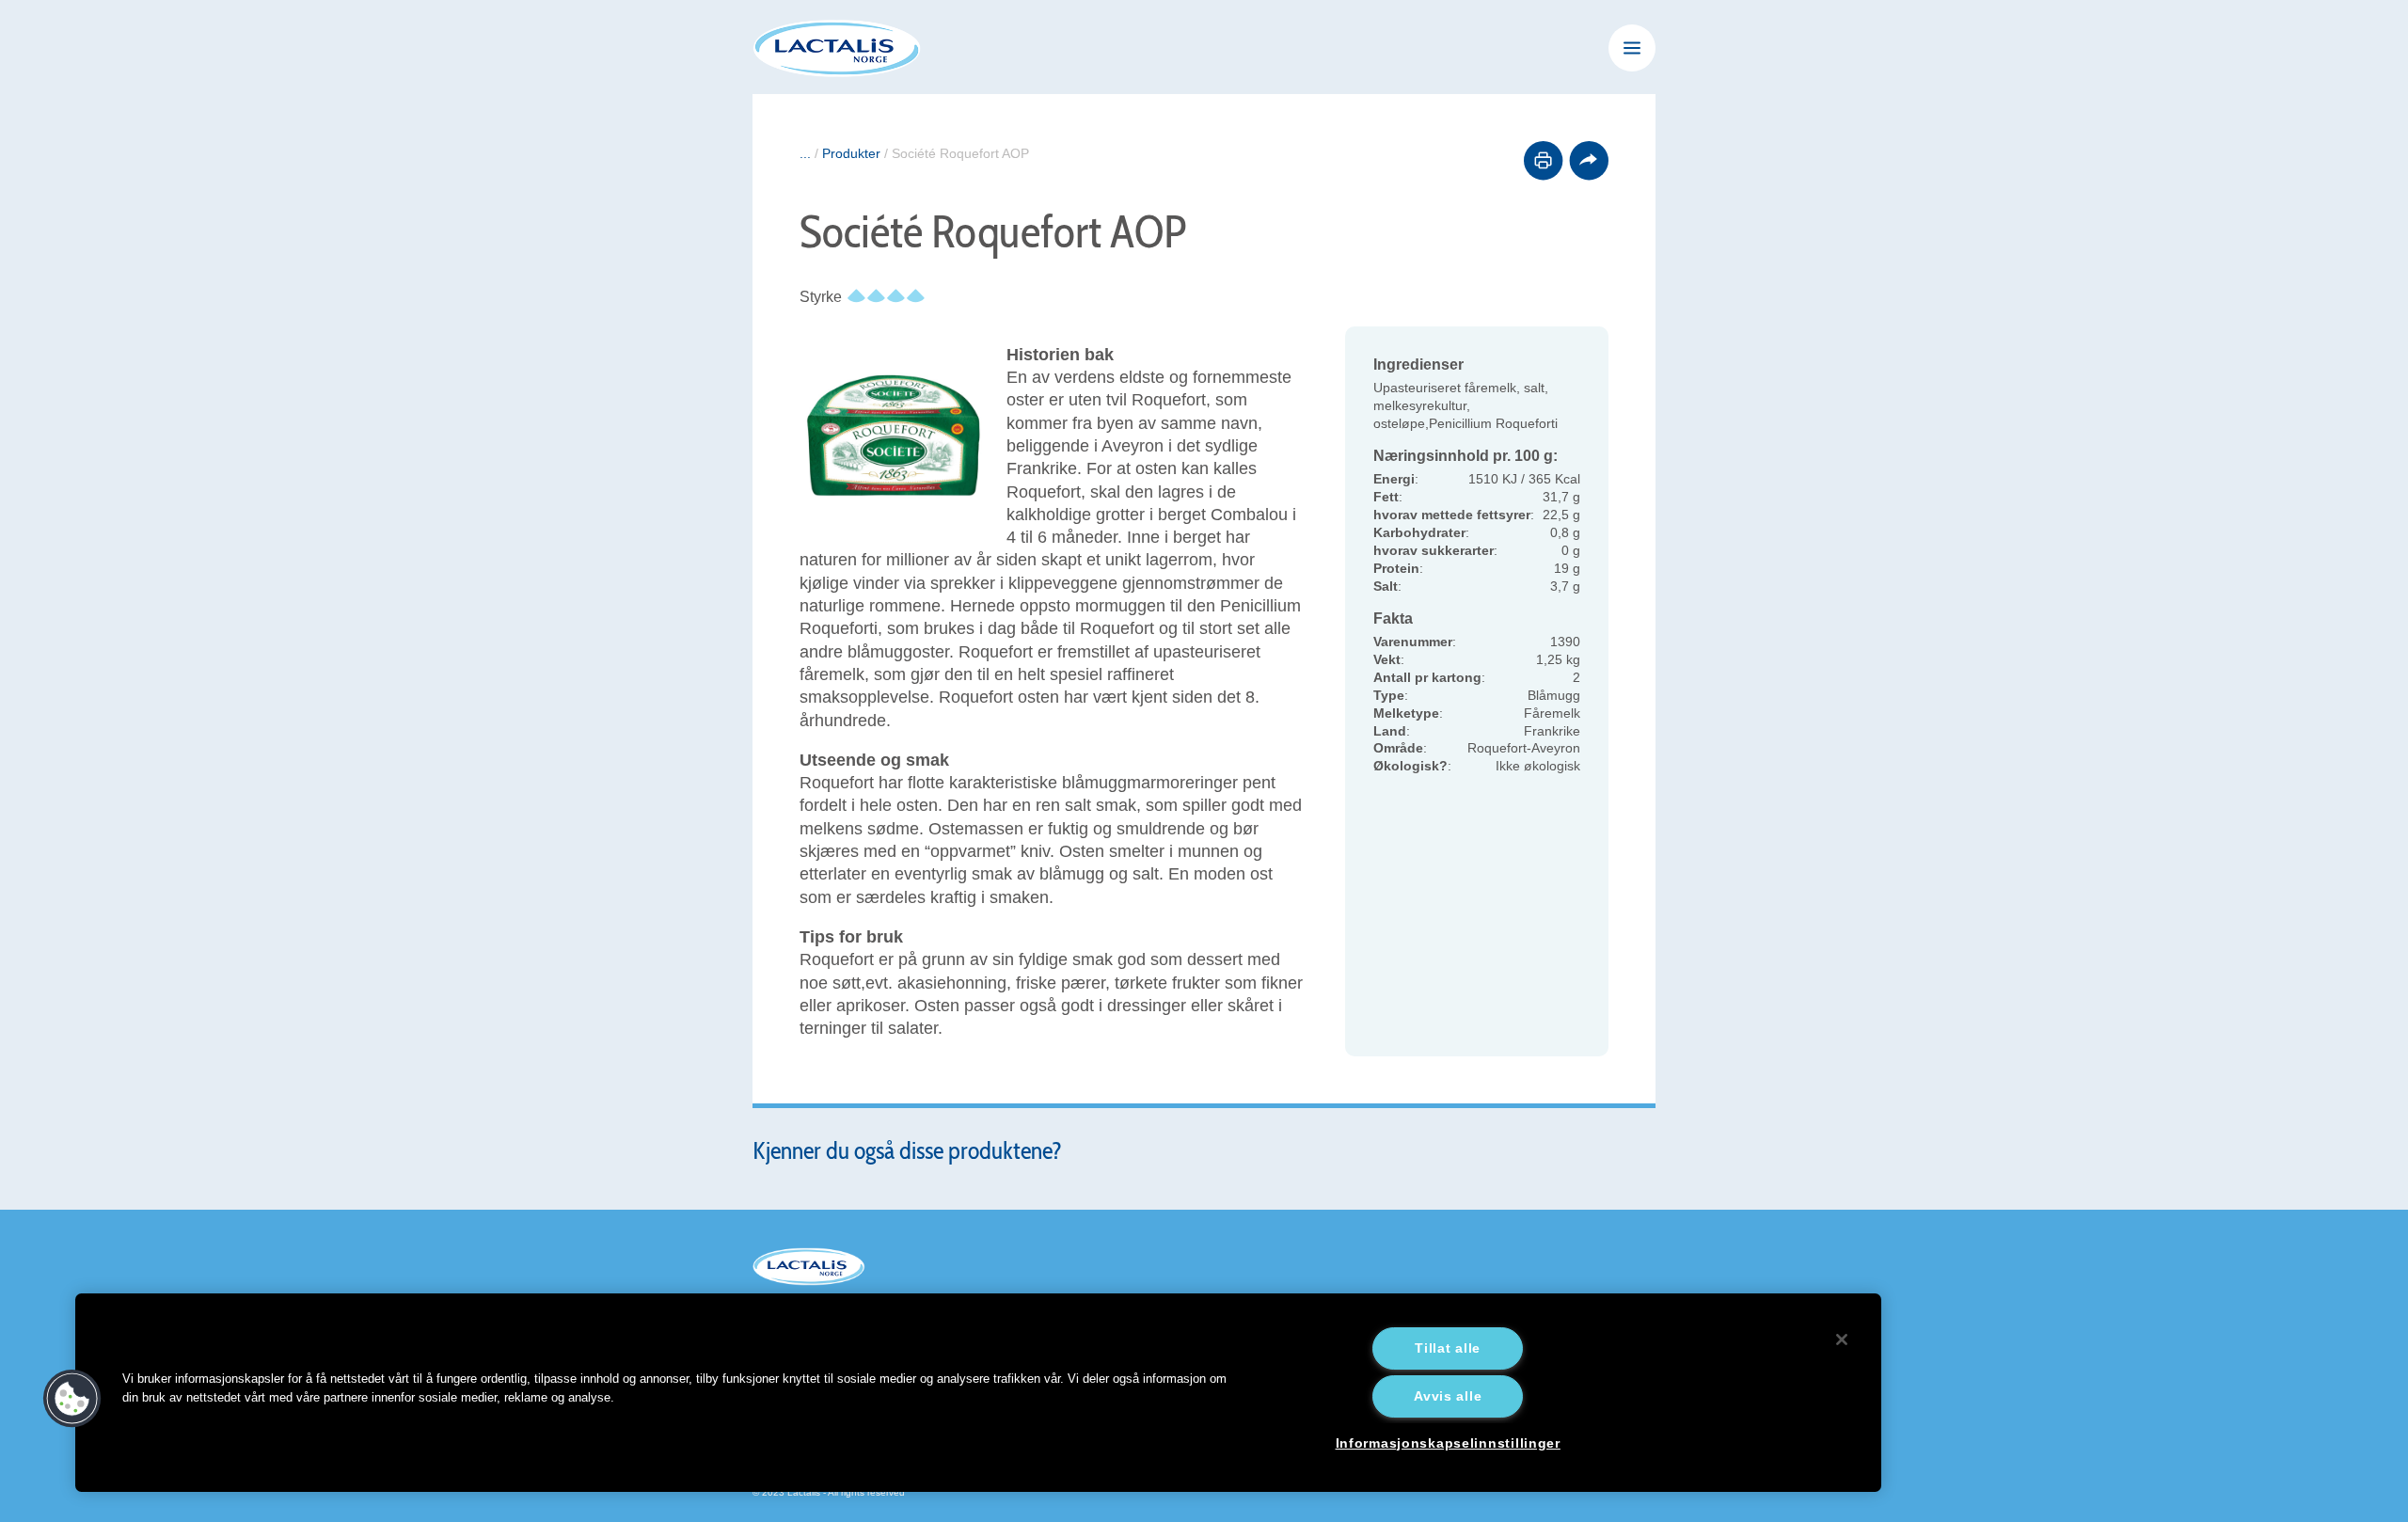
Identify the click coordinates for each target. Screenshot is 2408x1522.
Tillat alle (1448, 1348)
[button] (72, 1399)
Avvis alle (1448, 1396)
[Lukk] (1842, 1340)
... (805, 153)
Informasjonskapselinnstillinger (1448, 1443)
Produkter (851, 153)
